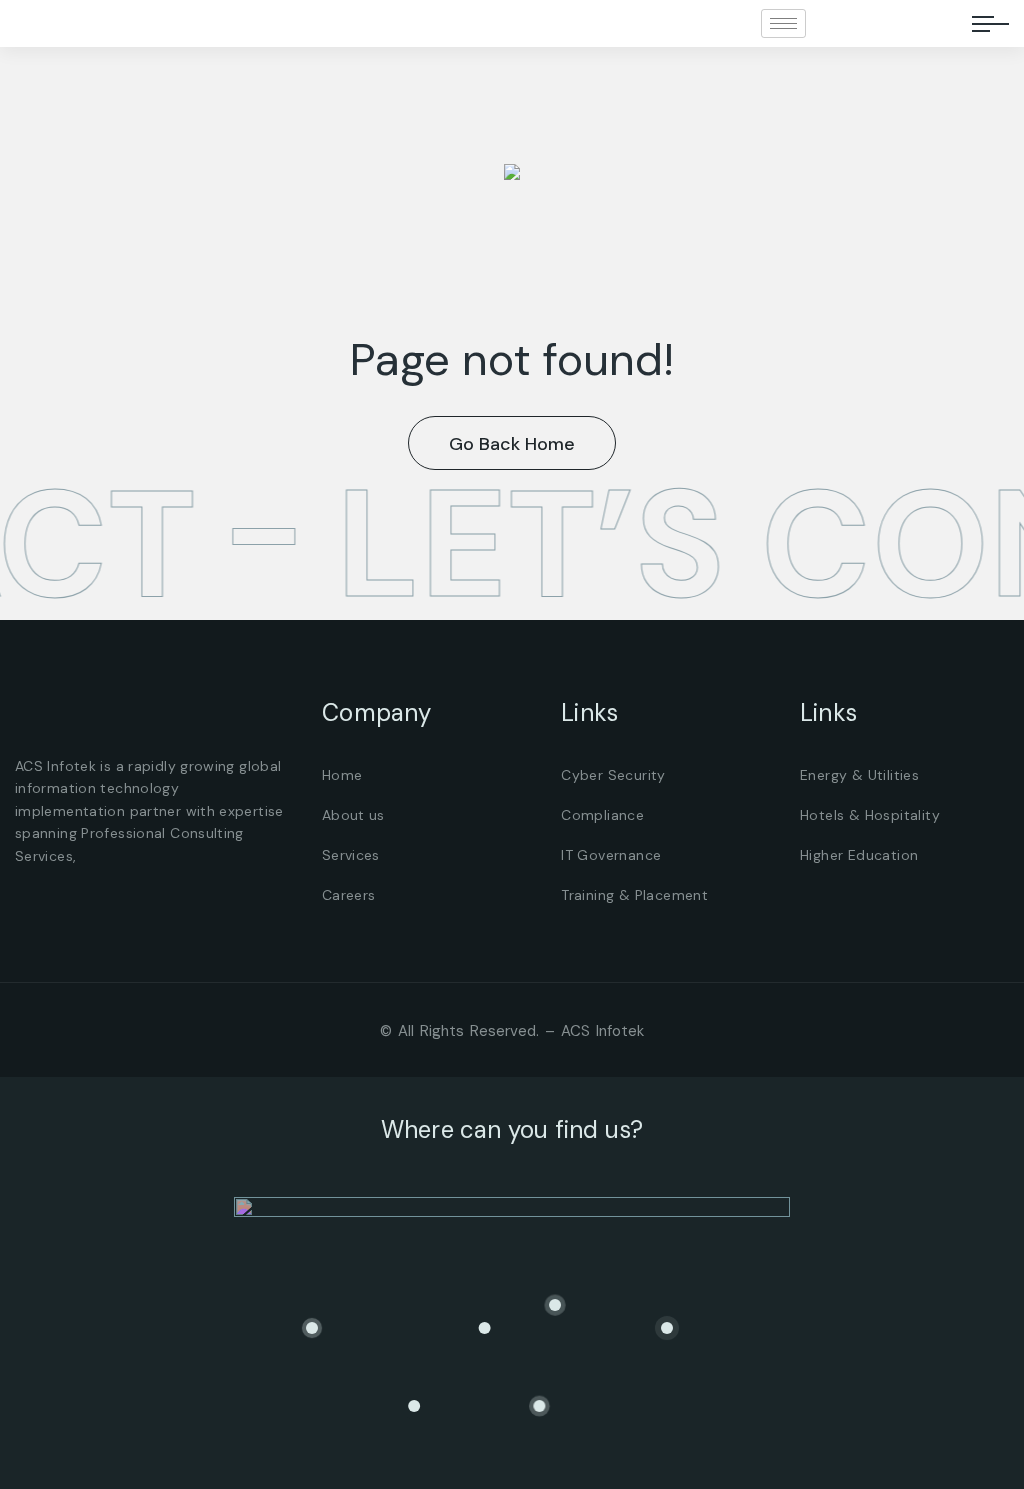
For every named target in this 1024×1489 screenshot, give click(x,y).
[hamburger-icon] (783, 23)
